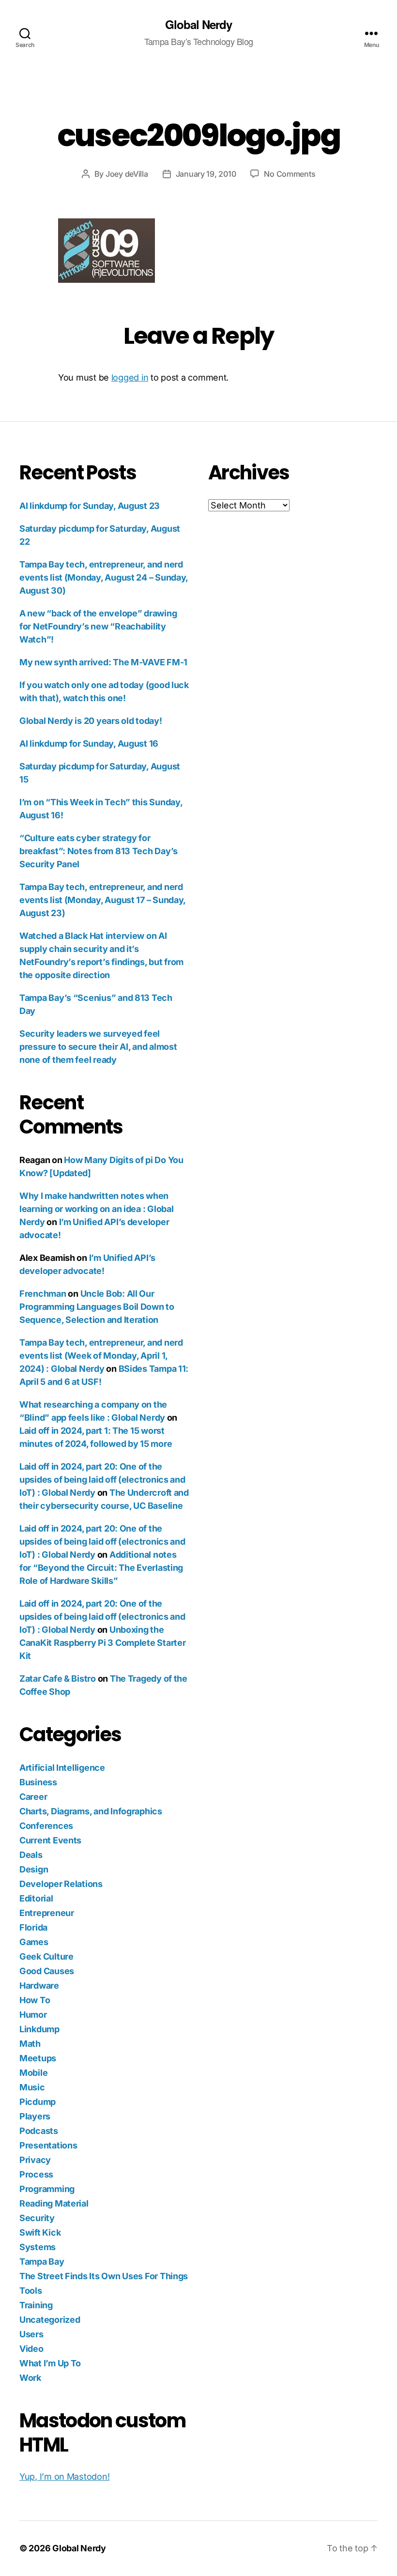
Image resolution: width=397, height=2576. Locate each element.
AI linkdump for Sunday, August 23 (90, 506)
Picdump (38, 2102)
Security (37, 2218)
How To (35, 2000)
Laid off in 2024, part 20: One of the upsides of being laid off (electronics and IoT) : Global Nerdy (102, 1480)
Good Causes (47, 1971)
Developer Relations (61, 1884)
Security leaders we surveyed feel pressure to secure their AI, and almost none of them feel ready (98, 1047)
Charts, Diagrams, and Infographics (91, 1811)
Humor (33, 2015)
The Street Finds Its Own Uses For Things (104, 2276)
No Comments (290, 174)
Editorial (36, 1898)
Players (35, 2116)
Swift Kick (40, 2232)
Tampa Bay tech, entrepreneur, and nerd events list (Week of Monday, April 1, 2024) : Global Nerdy (101, 1356)
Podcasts (39, 2131)
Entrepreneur (47, 1913)
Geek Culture (46, 1956)
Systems (38, 2247)
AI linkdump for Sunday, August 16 (89, 744)
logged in (130, 377)
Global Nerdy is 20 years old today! (91, 721)
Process (36, 2174)
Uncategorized (50, 2320)
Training (36, 2305)
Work (30, 2378)
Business (38, 1782)
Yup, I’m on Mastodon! (64, 2476)
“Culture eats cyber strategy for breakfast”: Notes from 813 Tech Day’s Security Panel (99, 851)
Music (32, 2087)
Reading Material (54, 2203)
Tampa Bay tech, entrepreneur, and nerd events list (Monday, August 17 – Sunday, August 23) (102, 900)
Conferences (46, 1826)
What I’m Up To (50, 2363)
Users (31, 2334)
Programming (47, 2189)
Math (30, 2044)
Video (31, 2349)
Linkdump (39, 2029)
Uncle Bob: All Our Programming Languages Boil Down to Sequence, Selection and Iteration (97, 1307)
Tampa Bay (42, 2262)
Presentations (48, 2145)
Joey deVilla (127, 174)
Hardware (39, 1986)
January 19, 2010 (206, 174)
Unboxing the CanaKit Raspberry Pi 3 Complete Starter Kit (102, 1643)
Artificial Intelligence (62, 1768)
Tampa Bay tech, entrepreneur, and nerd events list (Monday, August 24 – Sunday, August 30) (104, 577)
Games (34, 1942)
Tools (31, 2291)
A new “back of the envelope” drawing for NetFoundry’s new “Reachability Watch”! (98, 626)
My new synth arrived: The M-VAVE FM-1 (103, 662)
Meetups (38, 2058)
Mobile (33, 2073)
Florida (33, 1927)
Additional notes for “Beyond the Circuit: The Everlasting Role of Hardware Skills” (101, 1568)
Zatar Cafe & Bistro (58, 1679)
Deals (31, 1855)
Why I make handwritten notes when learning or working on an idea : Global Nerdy (96, 1209)
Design (34, 1869)
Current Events (50, 1840)
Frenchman (43, 1294)
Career (33, 1797)
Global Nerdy (198, 24)
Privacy (35, 2160)
